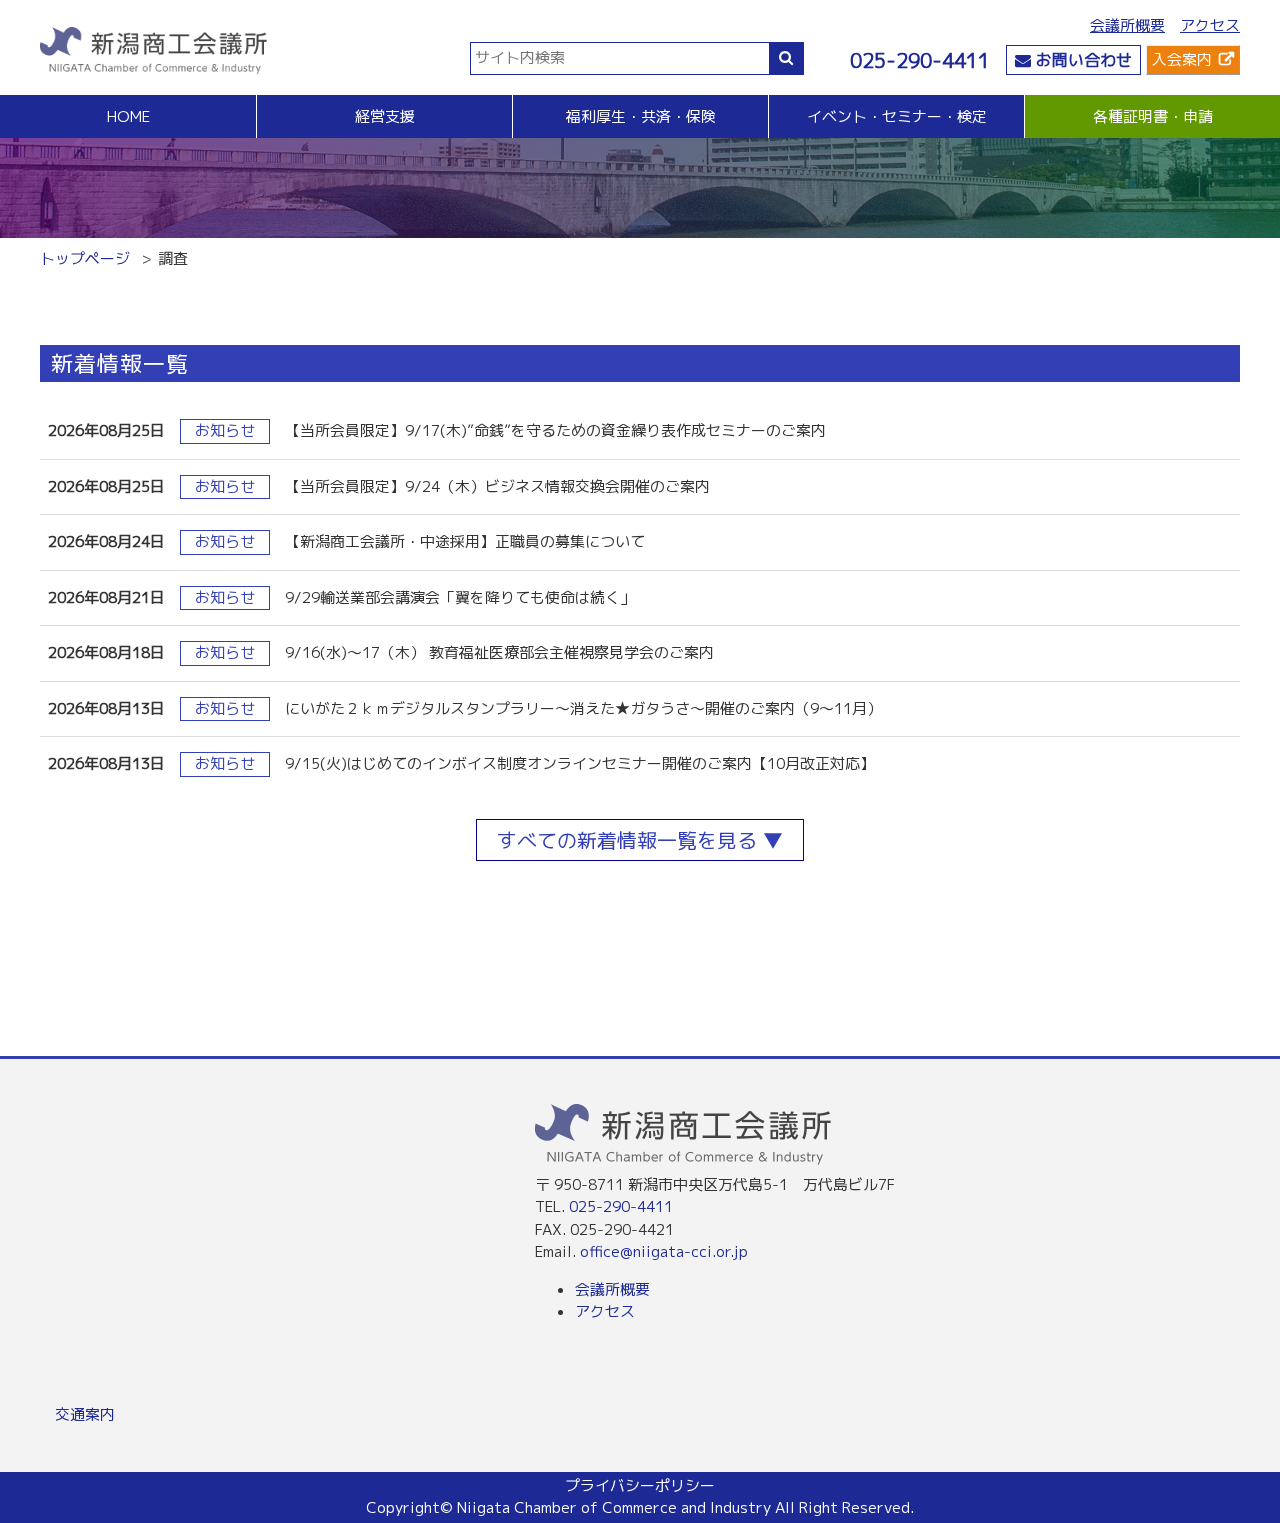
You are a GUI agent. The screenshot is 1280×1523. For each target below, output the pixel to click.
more (640, 431)
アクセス (1210, 25)
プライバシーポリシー (640, 1485)
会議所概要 (1127, 25)
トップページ (85, 258)
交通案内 (85, 1414)
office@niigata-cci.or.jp (664, 1251)
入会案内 (1182, 59)
